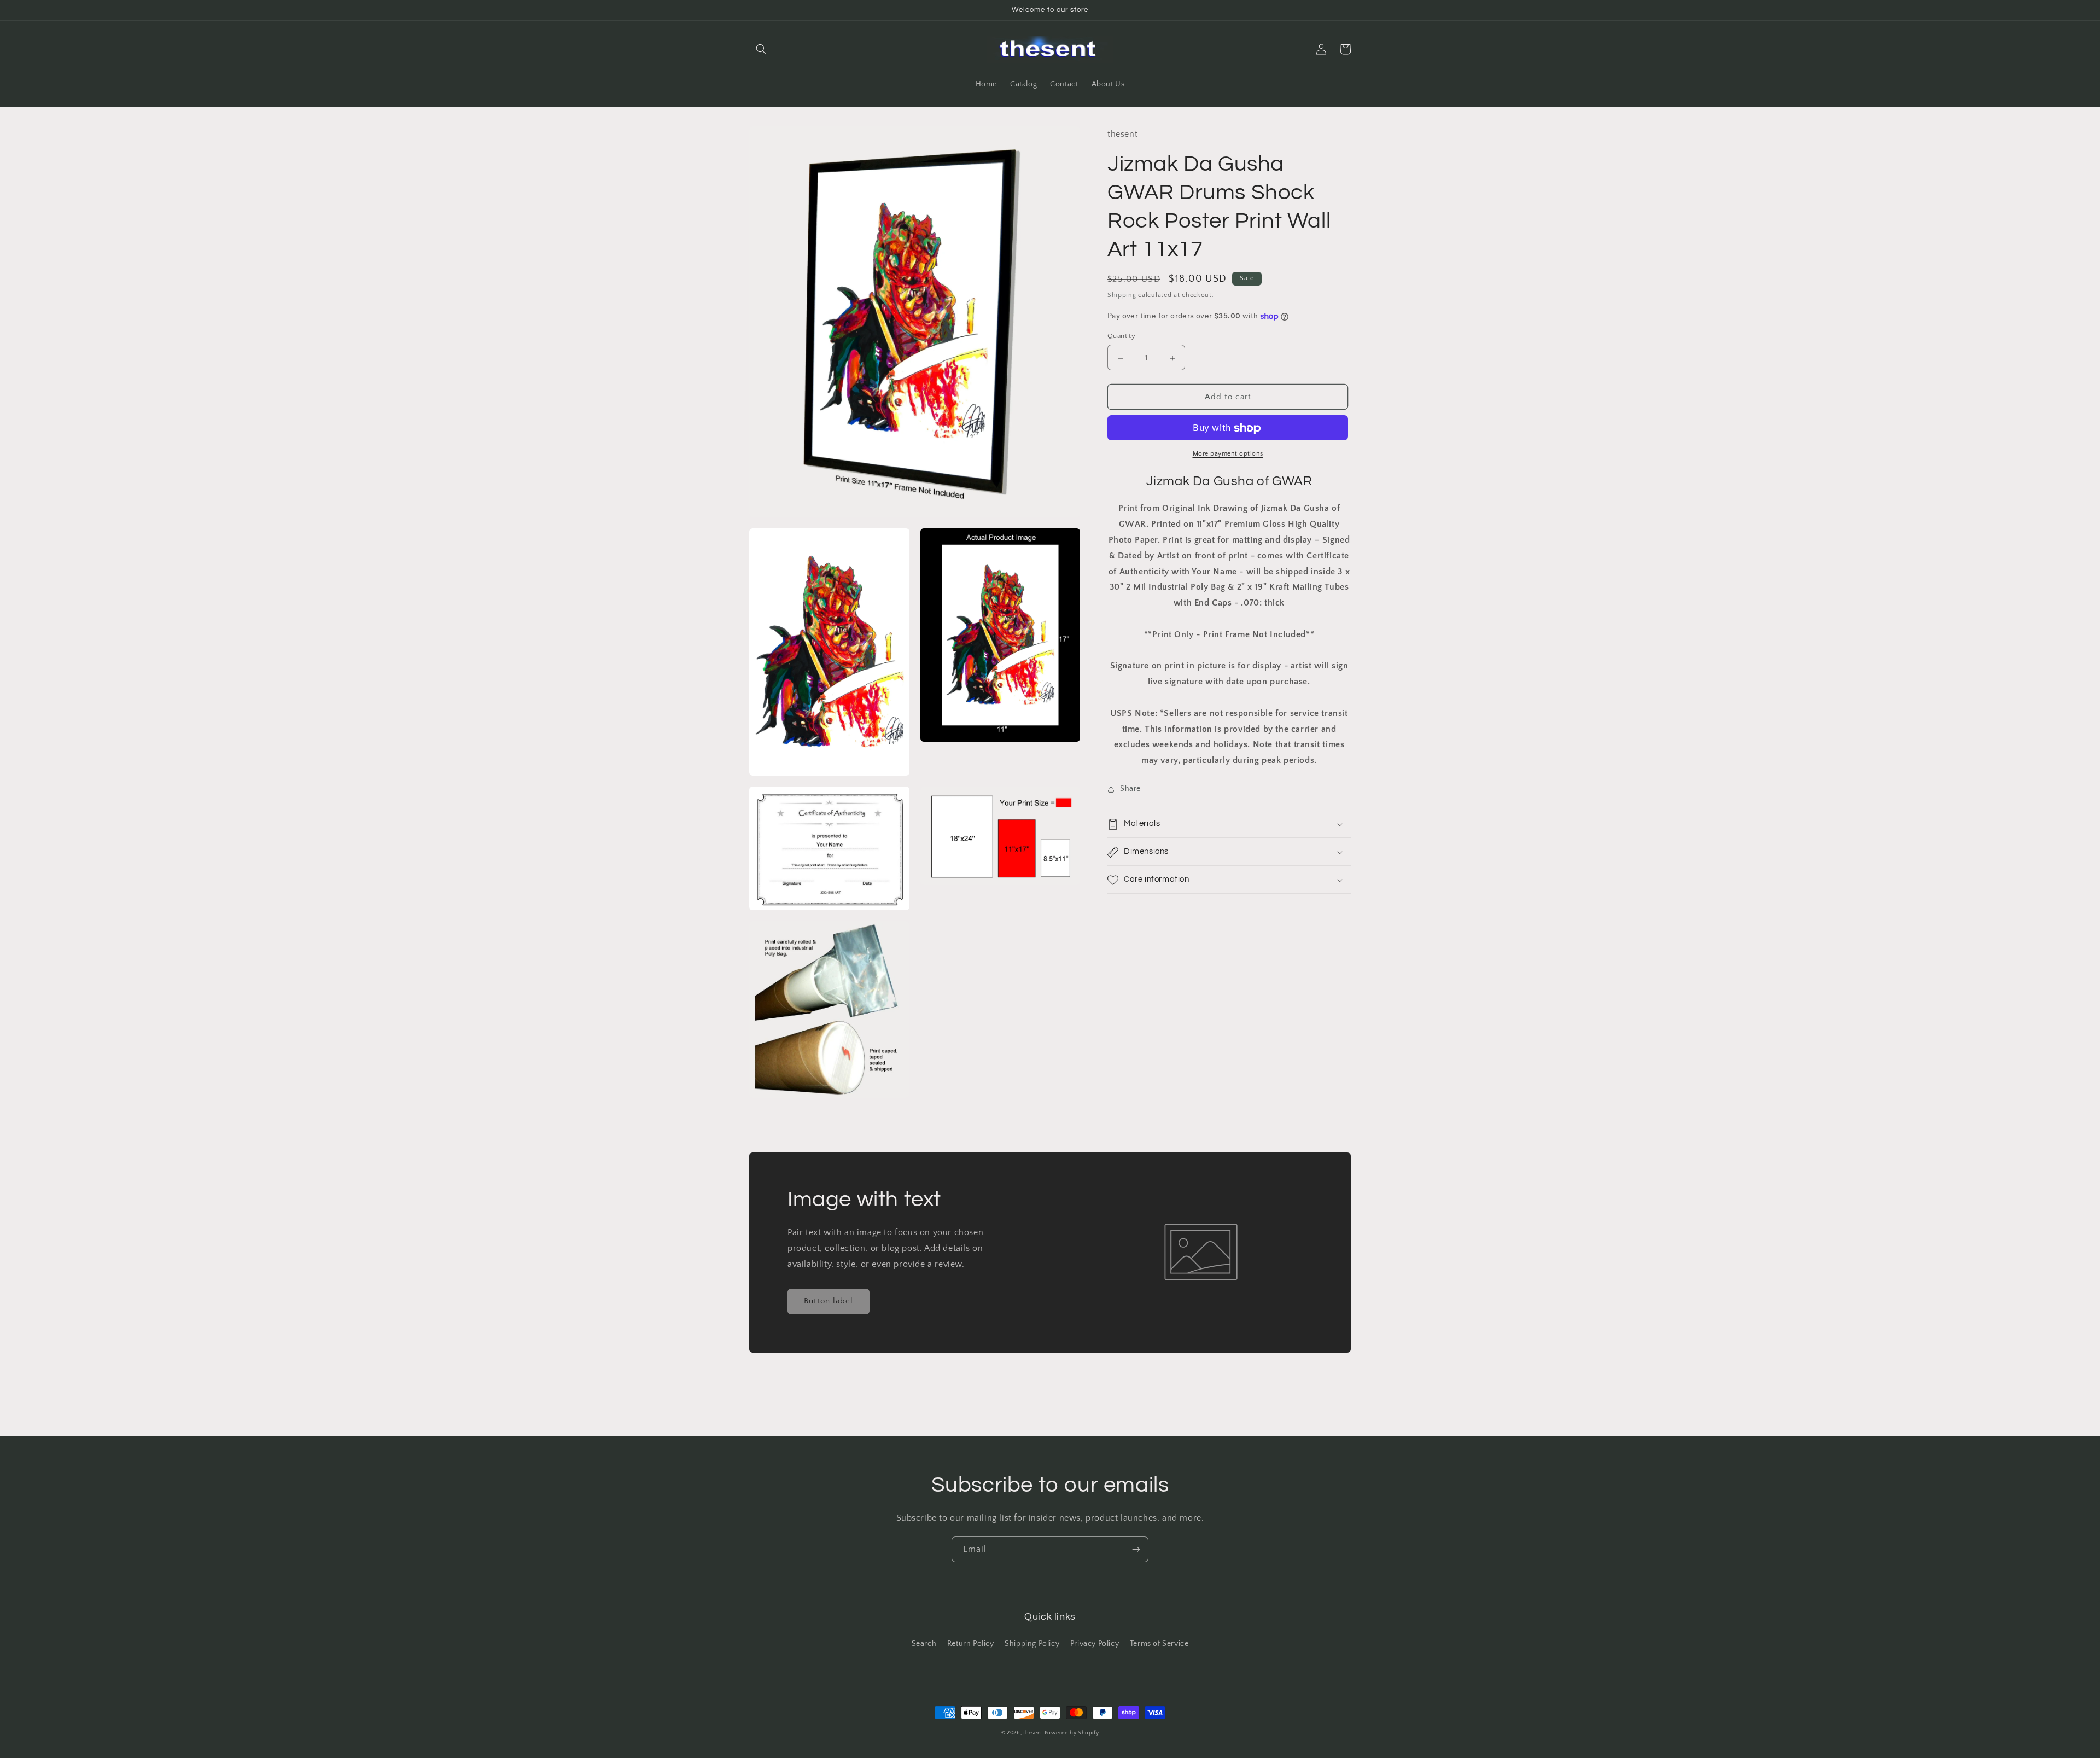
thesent (1033, 1733)
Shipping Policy (1032, 1644)
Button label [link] (829, 1301)
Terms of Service (1159, 1644)
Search (924, 1644)
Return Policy (971, 1644)
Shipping (1122, 296)
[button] (761, 49)
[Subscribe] (1136, 1549)
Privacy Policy (1095, 1644)
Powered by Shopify (1072, 1733)
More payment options (1228, 454)
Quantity (1121, 336)
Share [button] (1130, 789)
